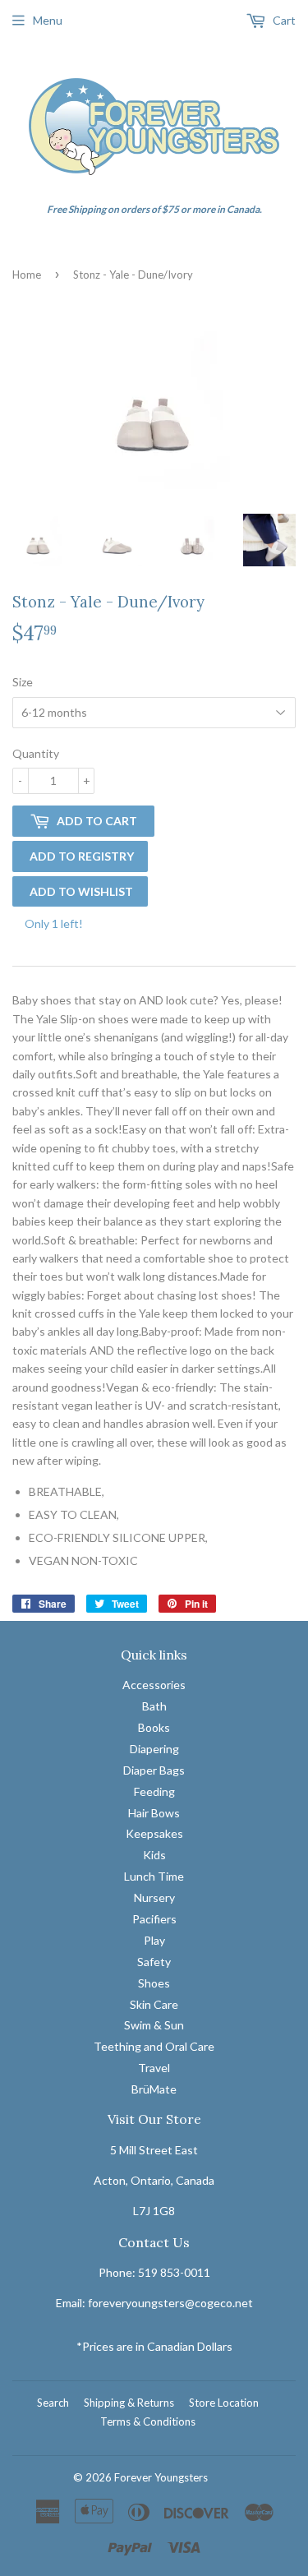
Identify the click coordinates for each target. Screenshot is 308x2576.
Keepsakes (154, 1833)
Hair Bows (154, 1813)
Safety (154, 1962)
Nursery (154, 1897)
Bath (154, 1706)
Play (154, 1940)
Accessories (154, 1685)
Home (27, 275)
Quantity (36, 753)
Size (23, 682)
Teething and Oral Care (154, 2046)
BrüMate (154, 2089)
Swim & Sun (154, 2025)
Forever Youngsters (161, 2477)
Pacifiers (154, 1919)
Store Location (224, 2403)
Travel (154, 2068)
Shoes (154, 1983)
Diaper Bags (154, 1770)
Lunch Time (154, 1876)
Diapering (154, 1749)
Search (53, 2403)
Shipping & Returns (129, 2403)
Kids (154, 1855)
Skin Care (154, 2004)
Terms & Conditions (148, 2421)
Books (154, 1727)
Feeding (154, 1791)
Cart (283, 20)
